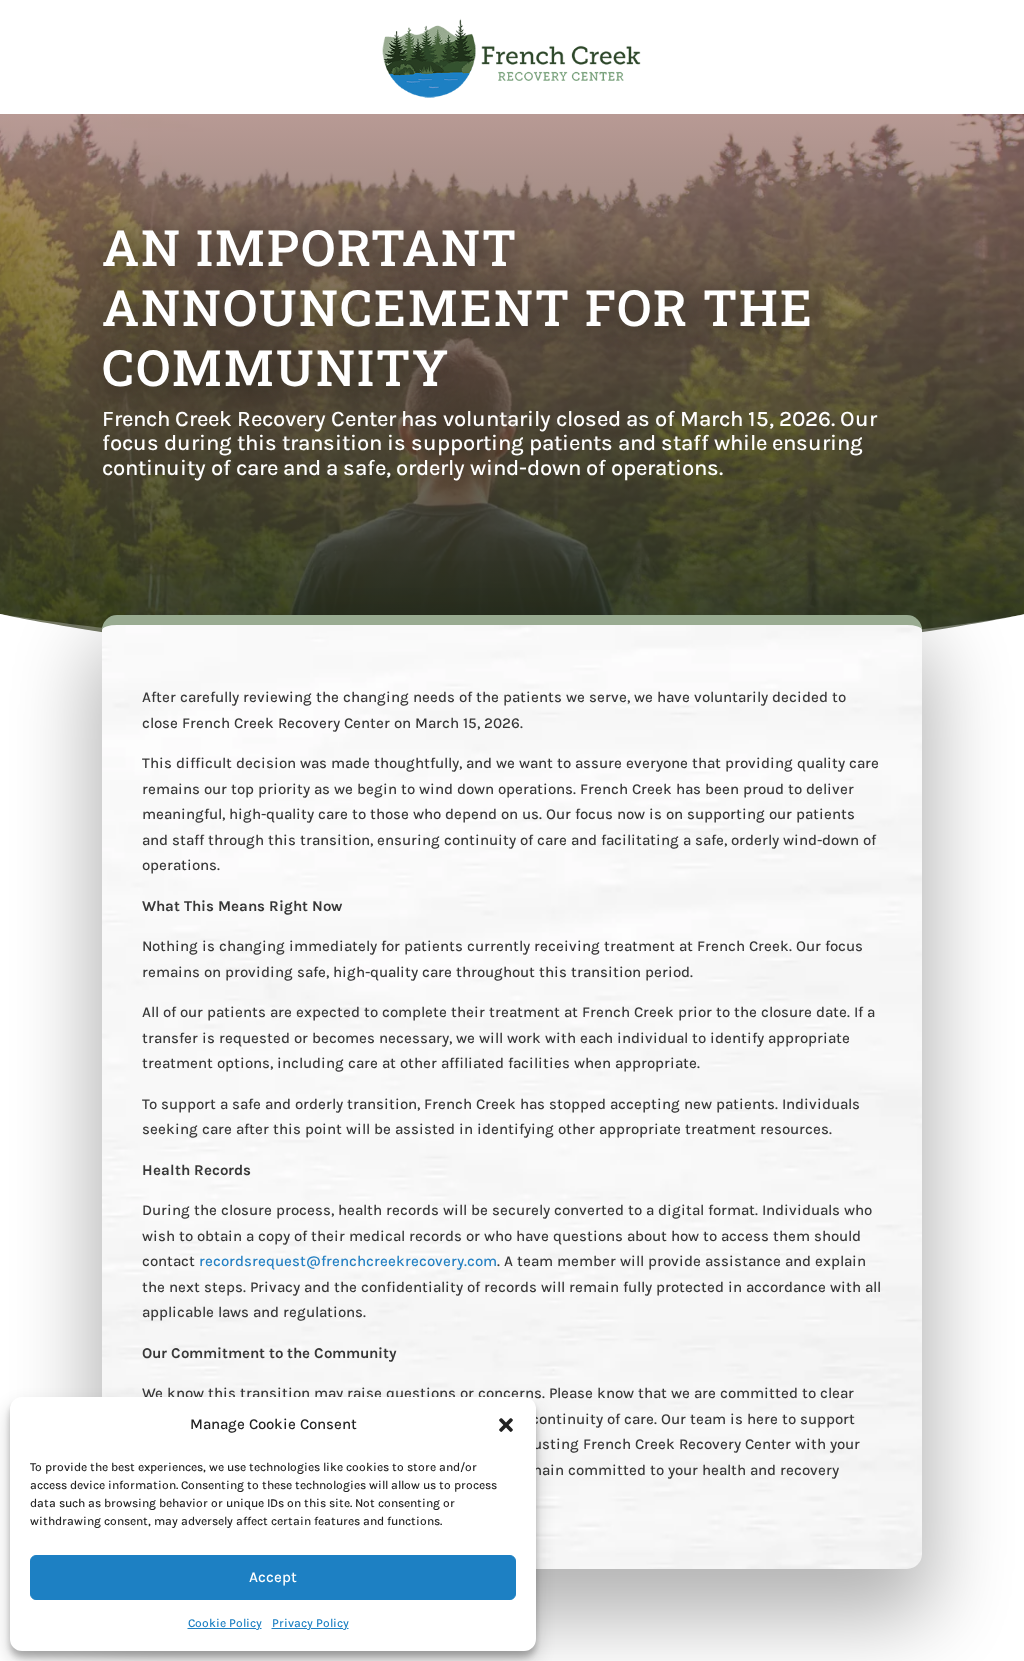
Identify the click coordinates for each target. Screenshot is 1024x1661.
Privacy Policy (310, 1623)
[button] (506, 1425)
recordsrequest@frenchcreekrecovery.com (348, 1261)
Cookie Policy (225, 1623)
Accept (273, 1577)
